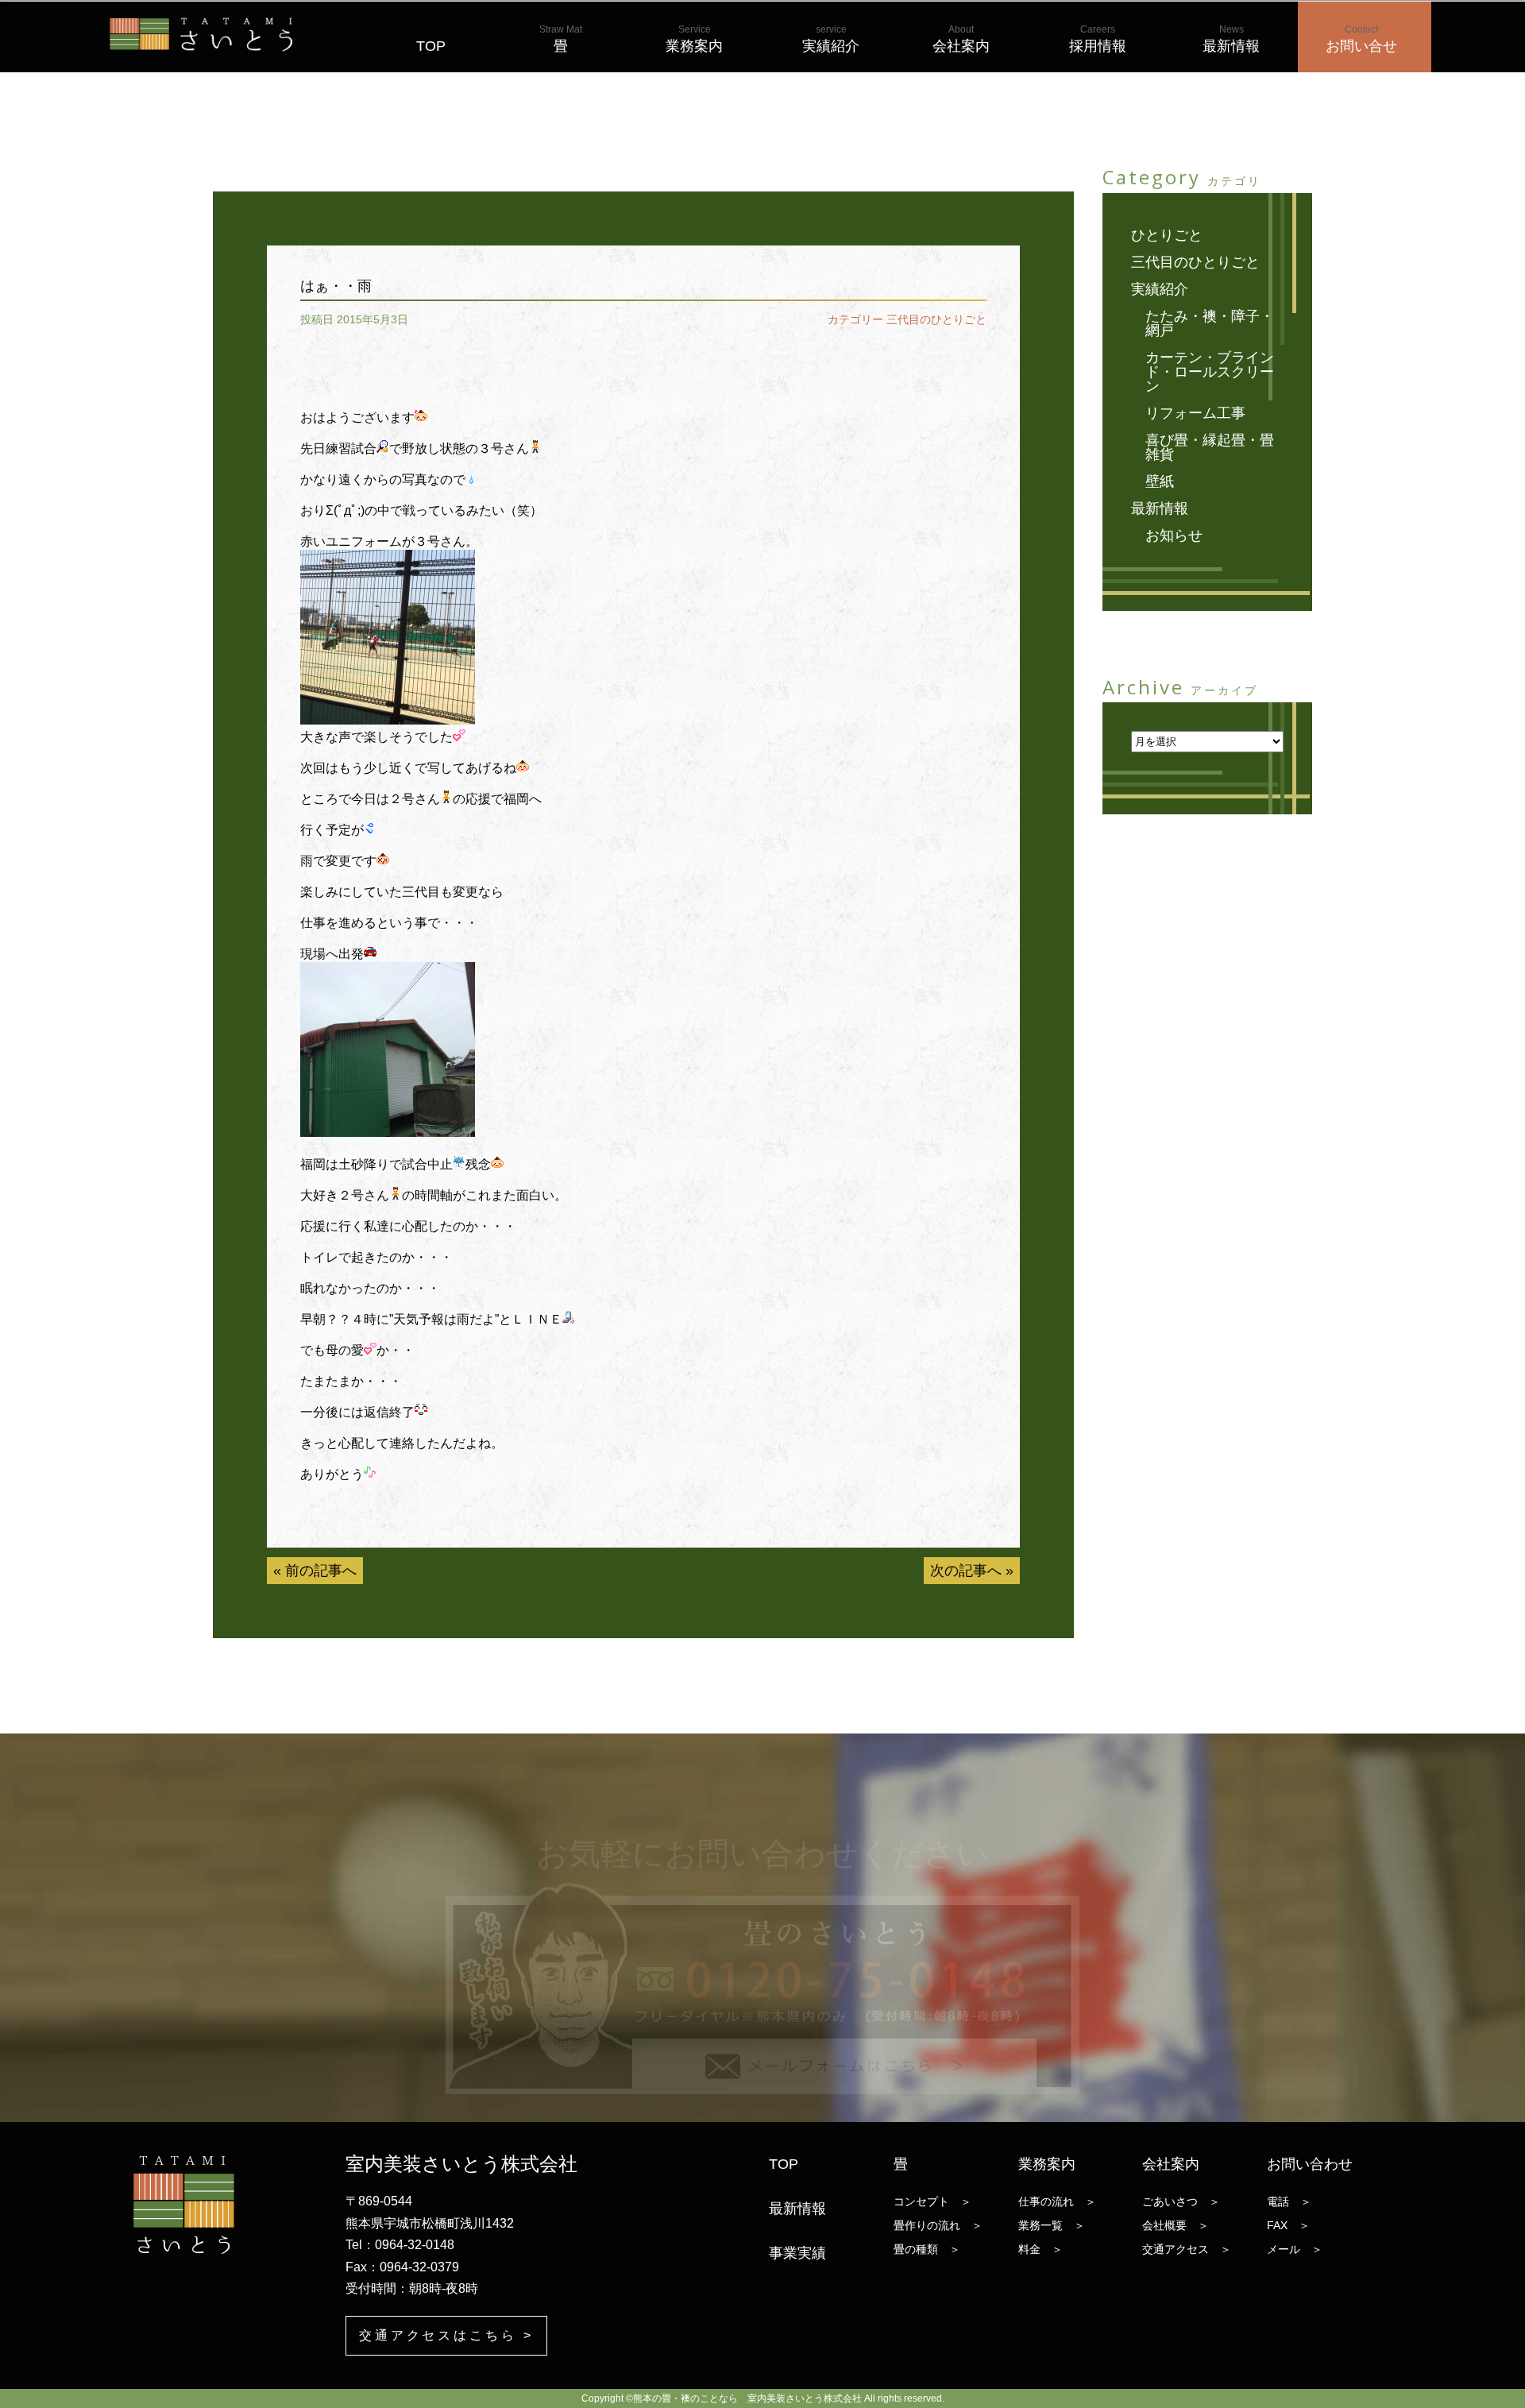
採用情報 (1098, 39)
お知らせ (1174, 535)
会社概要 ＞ (1176, 2225)
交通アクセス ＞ (1187, 2249)
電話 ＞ (1289, 2201)
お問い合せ (1361, 39)
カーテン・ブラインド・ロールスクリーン (1210, 372)
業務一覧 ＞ (1052, 2225)
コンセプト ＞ (932, 2201)
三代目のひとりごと (936, 319)
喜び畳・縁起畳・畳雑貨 (1210, 447)
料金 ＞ (1040, 2249)
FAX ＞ (1288, 2225)
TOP (431, 39)
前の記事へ (321, 1571)
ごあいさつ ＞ (1181, 2201)
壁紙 (1160, 481)
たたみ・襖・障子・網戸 (1210, 323)
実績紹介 (831, 39)
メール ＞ (1295, 2249)
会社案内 (961, 39)
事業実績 (797, 2253)
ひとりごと (1167, 235)
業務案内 (694, 39)
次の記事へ (966, 1571)
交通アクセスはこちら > (447, 2335)
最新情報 (1231, 39)
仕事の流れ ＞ (1057, 2201)
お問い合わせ (1310, 2164)
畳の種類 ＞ (927, 2249)
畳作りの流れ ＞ (938, 2225)
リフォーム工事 (1195, 413)
